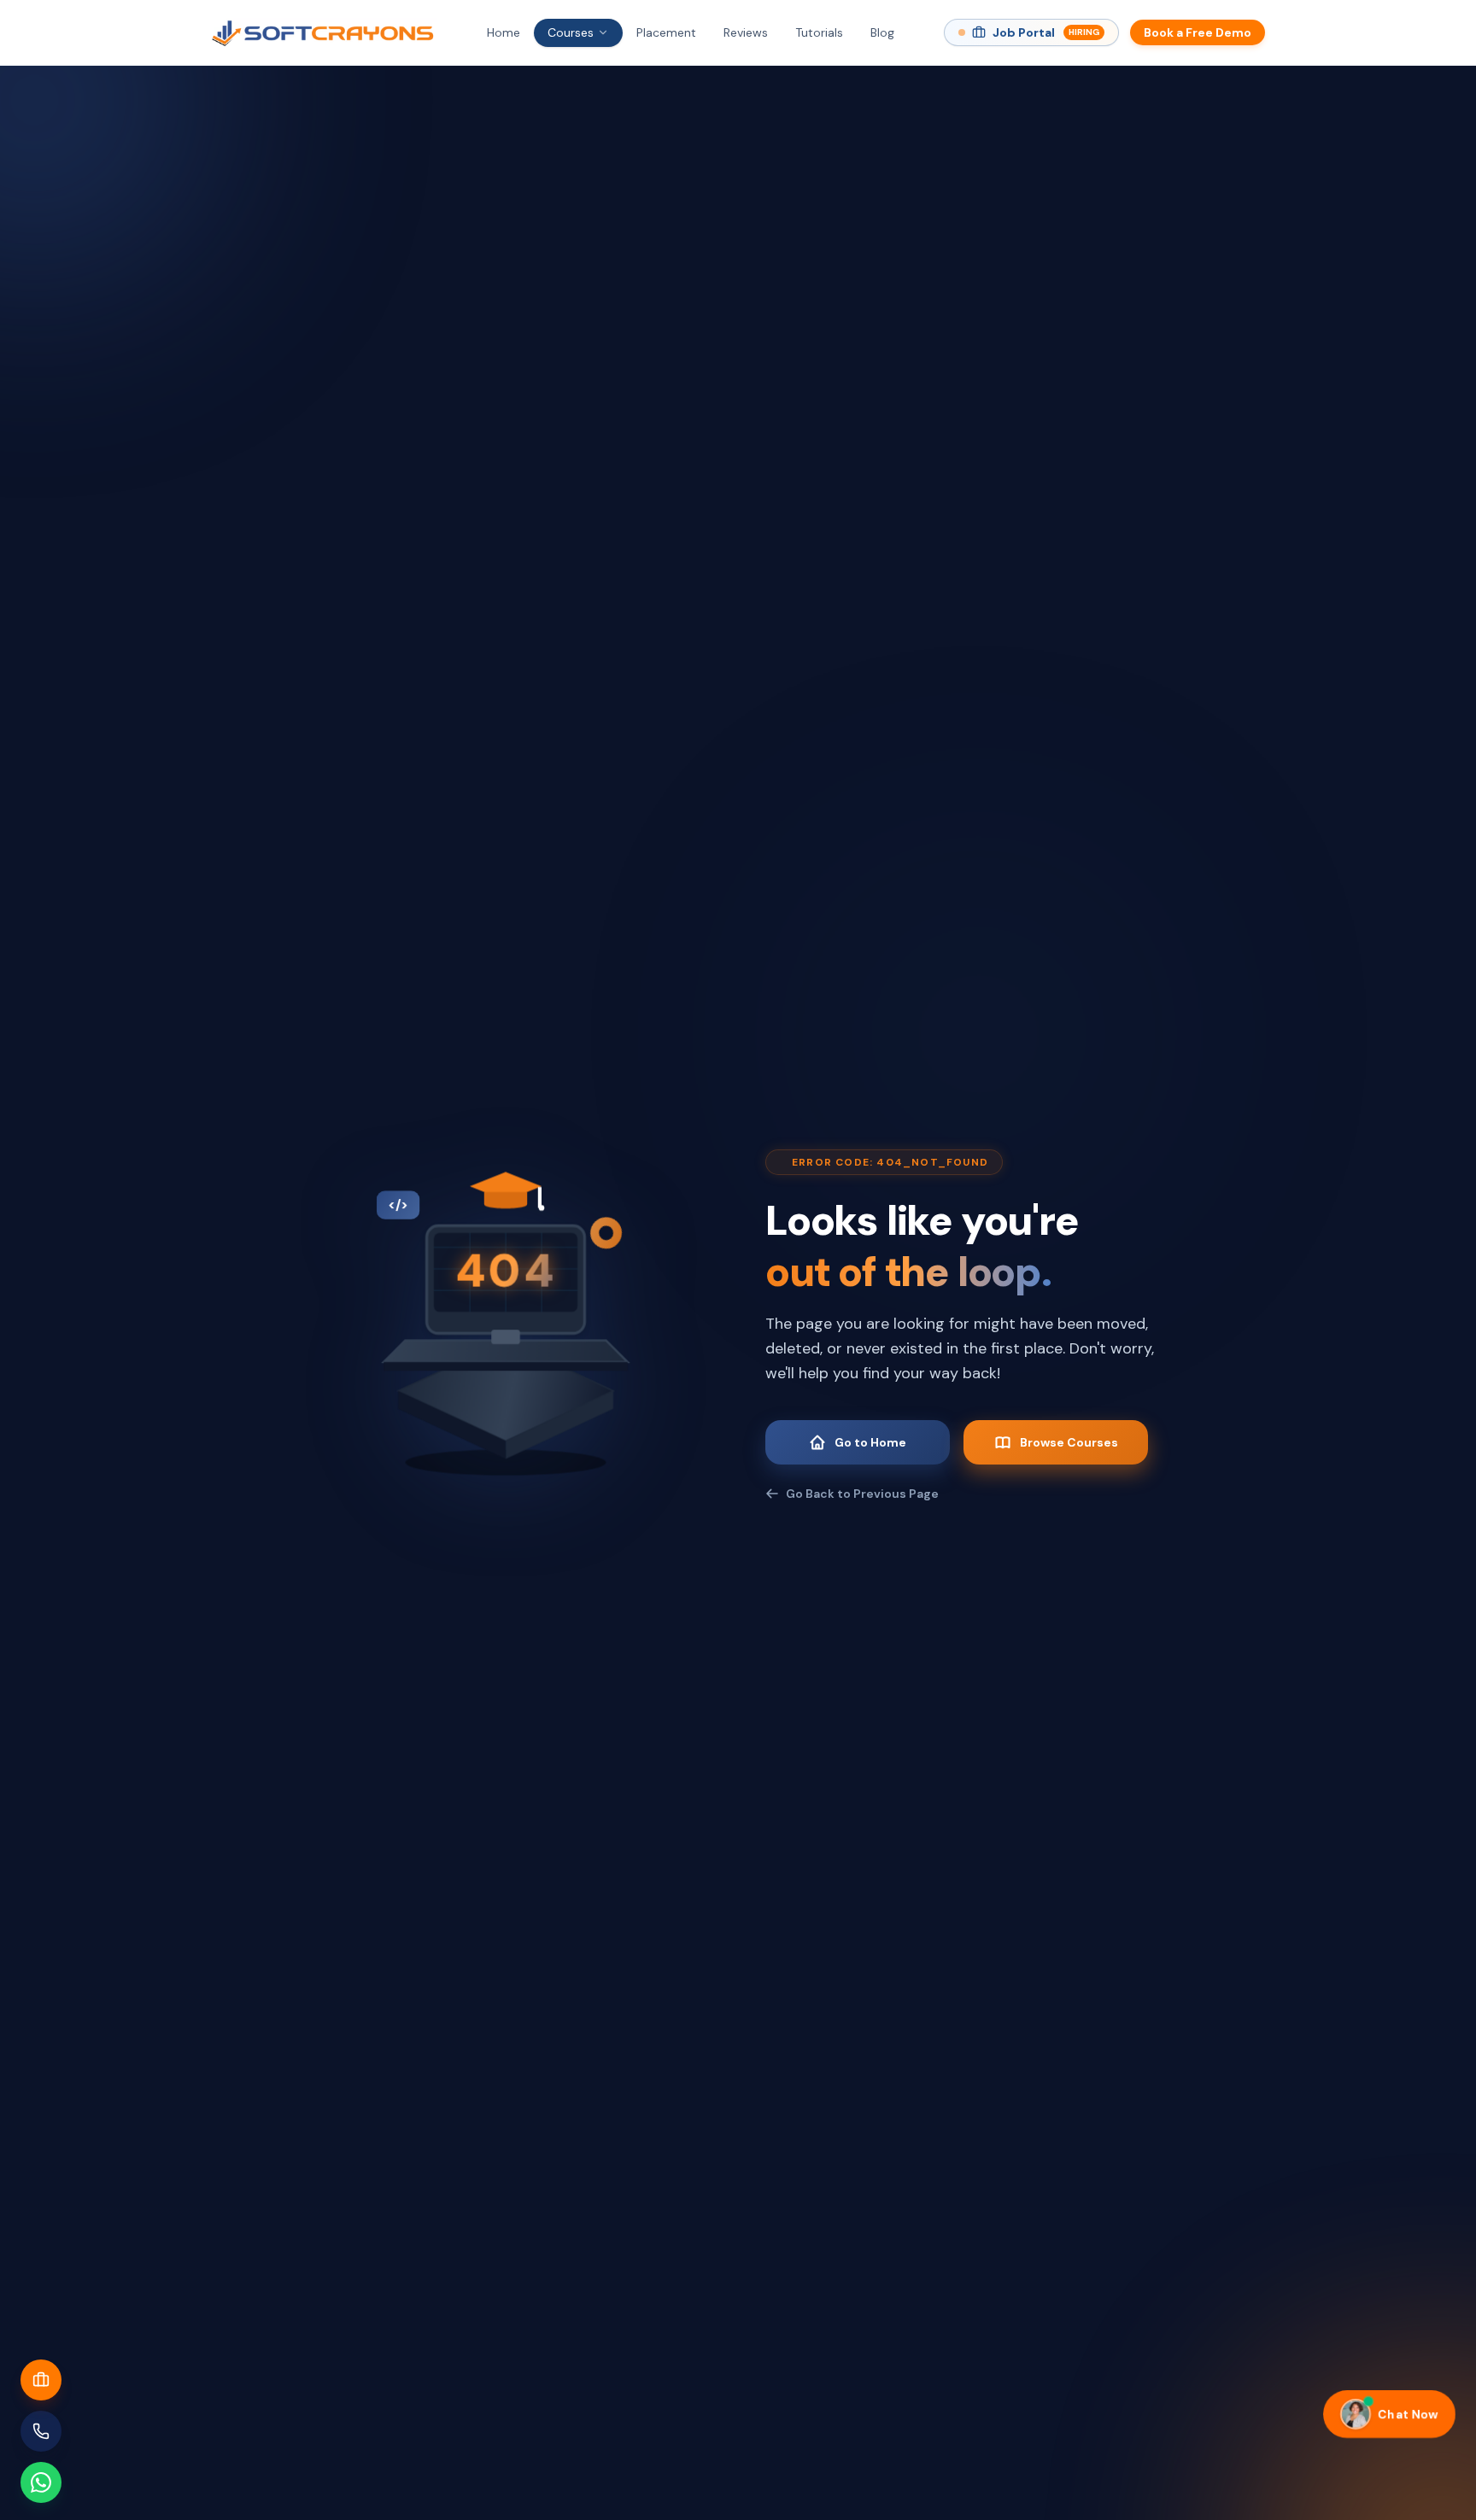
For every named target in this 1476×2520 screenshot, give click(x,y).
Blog (882, 32)
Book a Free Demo (1198, 32)
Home (504, 32)
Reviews (746, 32)
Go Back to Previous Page (862, 1494)
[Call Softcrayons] (41, 2431)
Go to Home (870, 1442)
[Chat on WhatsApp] (41, 2482)
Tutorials (819, 32)
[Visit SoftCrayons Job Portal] (41, 2380)
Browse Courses (1069, 1442)
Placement (666, 32)
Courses (571, 32)
